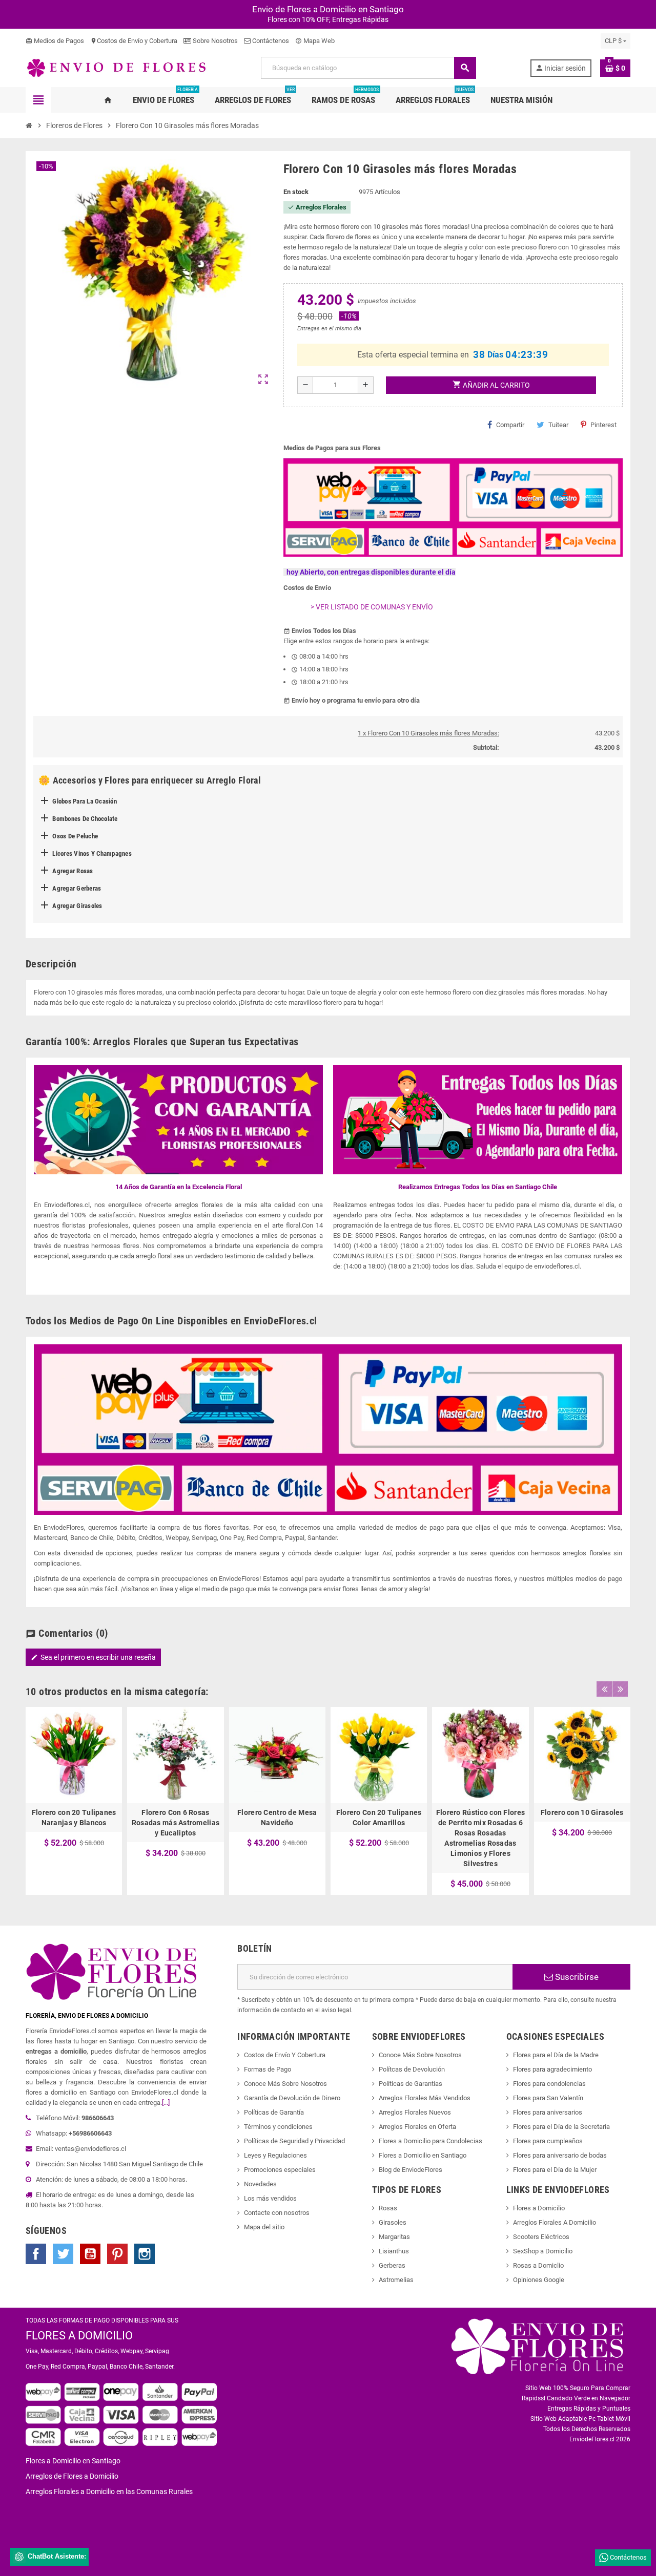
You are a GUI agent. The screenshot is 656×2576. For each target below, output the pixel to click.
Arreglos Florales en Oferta (417, 2127)
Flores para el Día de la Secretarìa (561, 2127)
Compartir (510, 425)
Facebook (36, 2254)
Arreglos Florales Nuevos (415, 2112)
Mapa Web (315, 41)
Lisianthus (394, 2251)
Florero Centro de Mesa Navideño (277, 1818)
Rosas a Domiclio (538, 2265)
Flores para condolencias (549, 2084)
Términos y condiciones (278, 2127)
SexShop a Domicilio (543, 2251)
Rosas (388, 2208)
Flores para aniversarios (548, 2112)
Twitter (63, 2254)
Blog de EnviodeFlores (411, 2170)
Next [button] (620, 1689)
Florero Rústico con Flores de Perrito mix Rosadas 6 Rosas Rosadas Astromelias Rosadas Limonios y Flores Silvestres (480, 1838)
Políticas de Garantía (274, 2112)
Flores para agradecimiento (552, 2069)
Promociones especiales (280, 2170)
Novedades (260, 2184)
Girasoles (393, 2222)
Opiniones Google (539, 2280)
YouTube (90, 2254)
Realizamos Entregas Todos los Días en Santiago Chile (478, 1187)
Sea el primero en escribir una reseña (93, 1657)
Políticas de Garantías (411, 2084)
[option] (74, 1801)
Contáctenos (270, 41)
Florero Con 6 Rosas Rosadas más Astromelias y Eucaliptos (176, 1823)
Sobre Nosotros (214, 41)
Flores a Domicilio (539, 2208)
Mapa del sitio (264, 2227)
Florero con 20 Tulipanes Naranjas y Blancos (74, 1818)
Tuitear (558, 425)
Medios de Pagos (55, 41)
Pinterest (603, 425)
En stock (296, 192)
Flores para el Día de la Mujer (555, 2170)
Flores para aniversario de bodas (560, 2155)
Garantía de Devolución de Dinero (292, 2098)
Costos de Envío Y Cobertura (285, 2055)
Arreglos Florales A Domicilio (555, 2222)
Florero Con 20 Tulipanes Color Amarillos (379, 1818)
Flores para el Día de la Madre (556, 2055)
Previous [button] (604, 1689)
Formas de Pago (268, 2069)
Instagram (145, 2254)
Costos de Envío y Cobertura (134, 41)
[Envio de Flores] (116, 67)
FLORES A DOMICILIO (79, 2336)
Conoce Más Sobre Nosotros (285, 2084)
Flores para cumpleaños (548, 2141)
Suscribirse (576, 1977)
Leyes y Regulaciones (275, 2155)
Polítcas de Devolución (412, 2069)
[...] (166, 2103)
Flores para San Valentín (548, 2098)
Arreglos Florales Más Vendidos (425, 2098)
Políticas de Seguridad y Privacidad (294, 2141)
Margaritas (394, 2237)
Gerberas (392, 2265)
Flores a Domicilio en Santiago (423, 2155)
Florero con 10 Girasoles (582, 1812)
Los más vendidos (270, 2198)
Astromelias (396, 2280)
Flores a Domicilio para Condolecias (430, 2141)
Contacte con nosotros (277, 2213)
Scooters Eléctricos (541, 2237)
